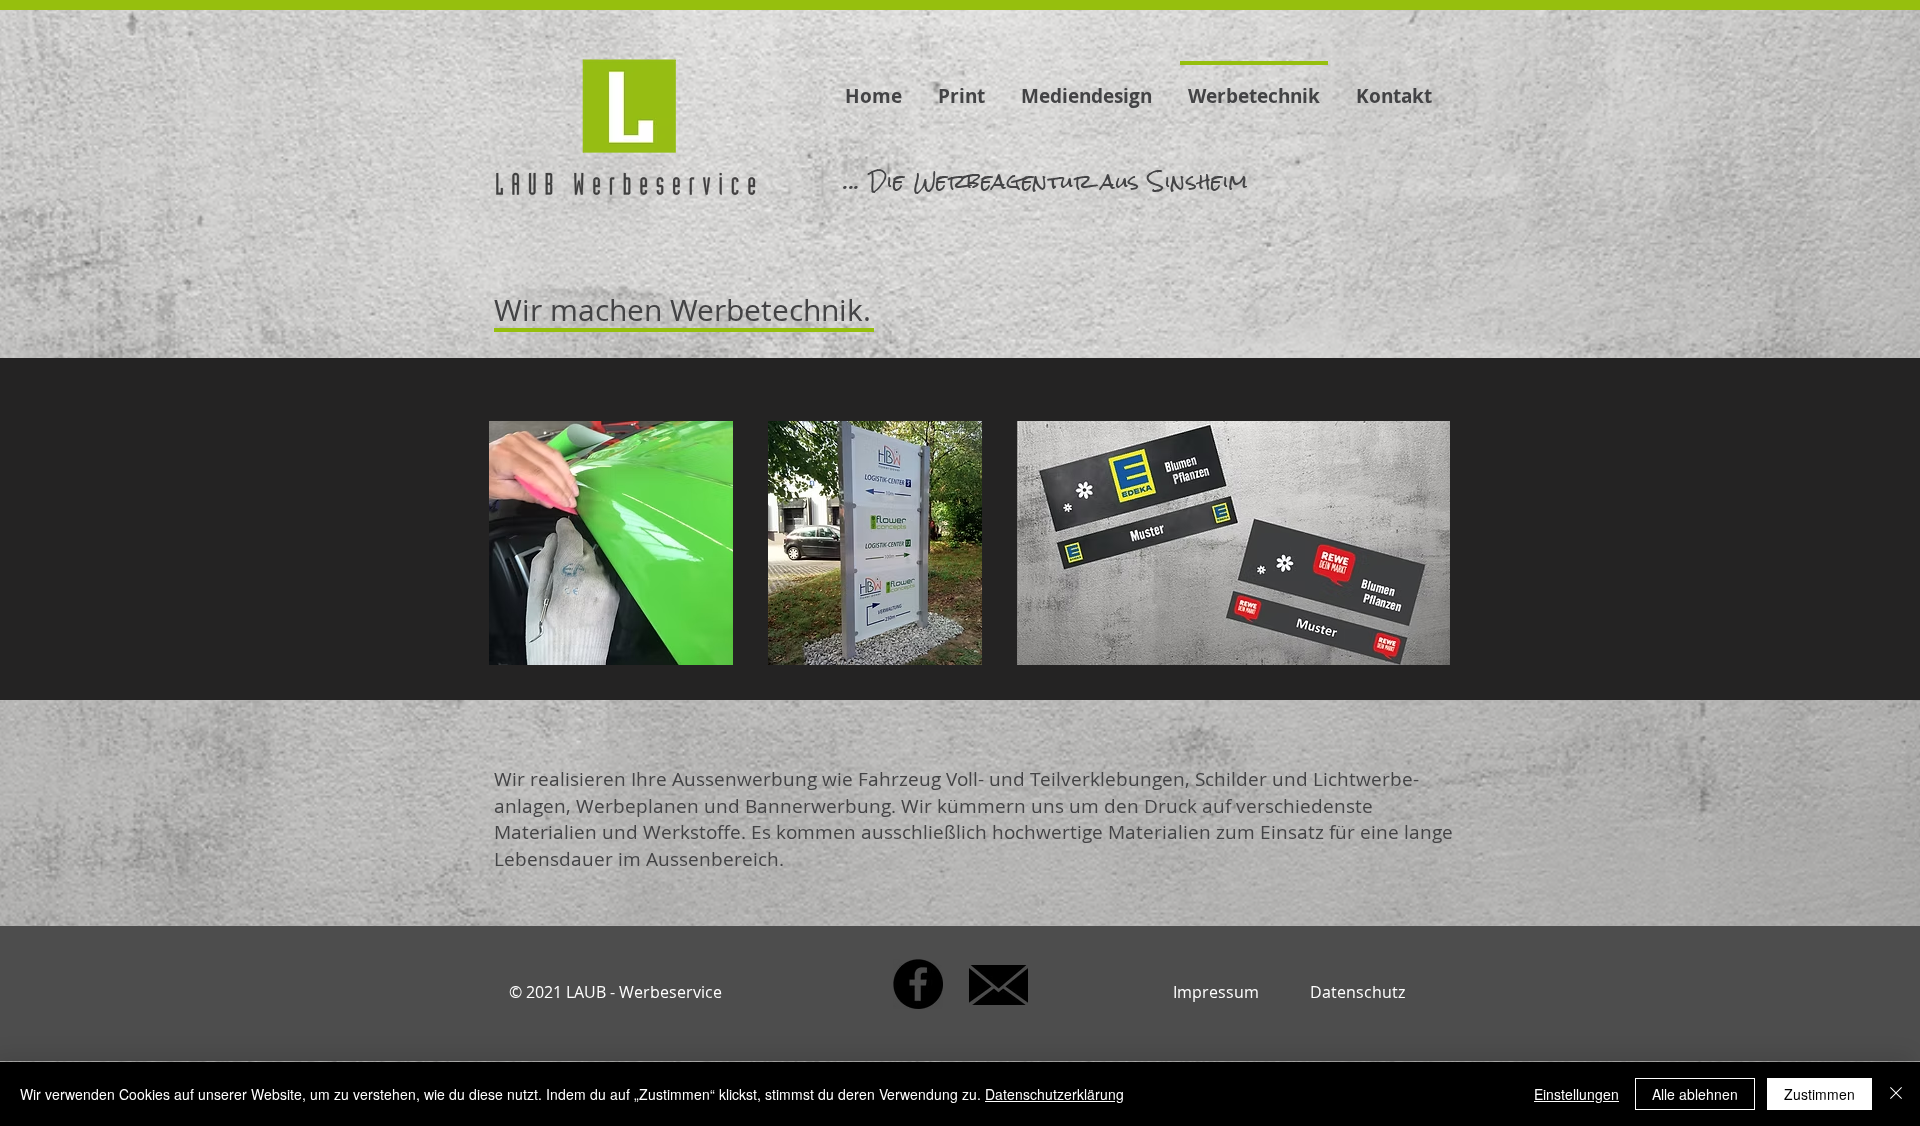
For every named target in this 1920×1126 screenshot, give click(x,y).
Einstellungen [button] (1576, 1094)
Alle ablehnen (1695, 1094)
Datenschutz (1357, 992)
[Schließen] (1896, 1094)
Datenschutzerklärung (1054, 1094)
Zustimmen (1819, 1094)
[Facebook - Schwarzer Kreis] (918, 984)
